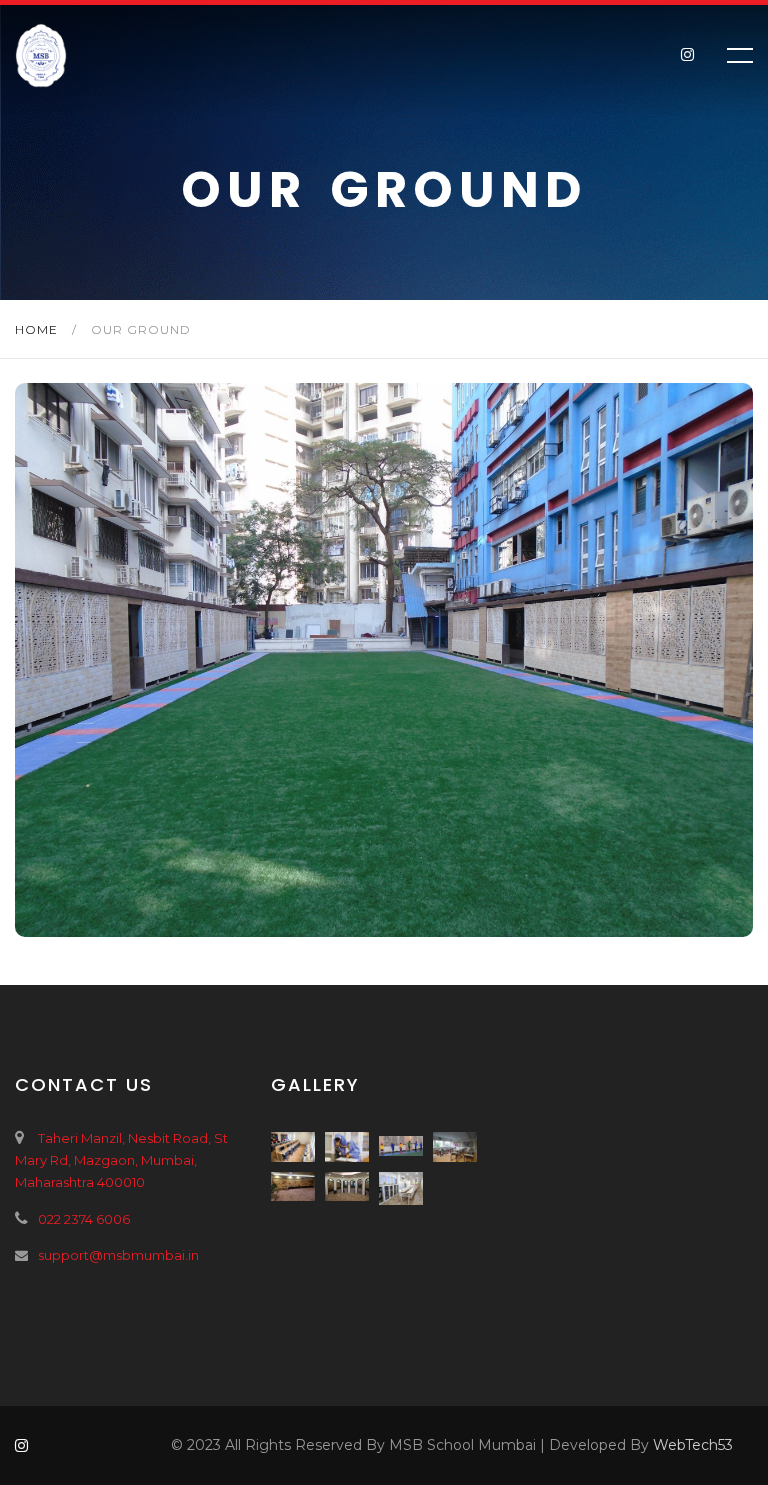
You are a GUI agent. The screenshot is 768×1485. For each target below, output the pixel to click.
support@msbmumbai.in (118, 1255)
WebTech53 (693, 1445)
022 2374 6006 (84, 1219)
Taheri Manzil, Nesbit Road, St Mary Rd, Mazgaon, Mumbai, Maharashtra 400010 (121, 1160)
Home (38, 329)
